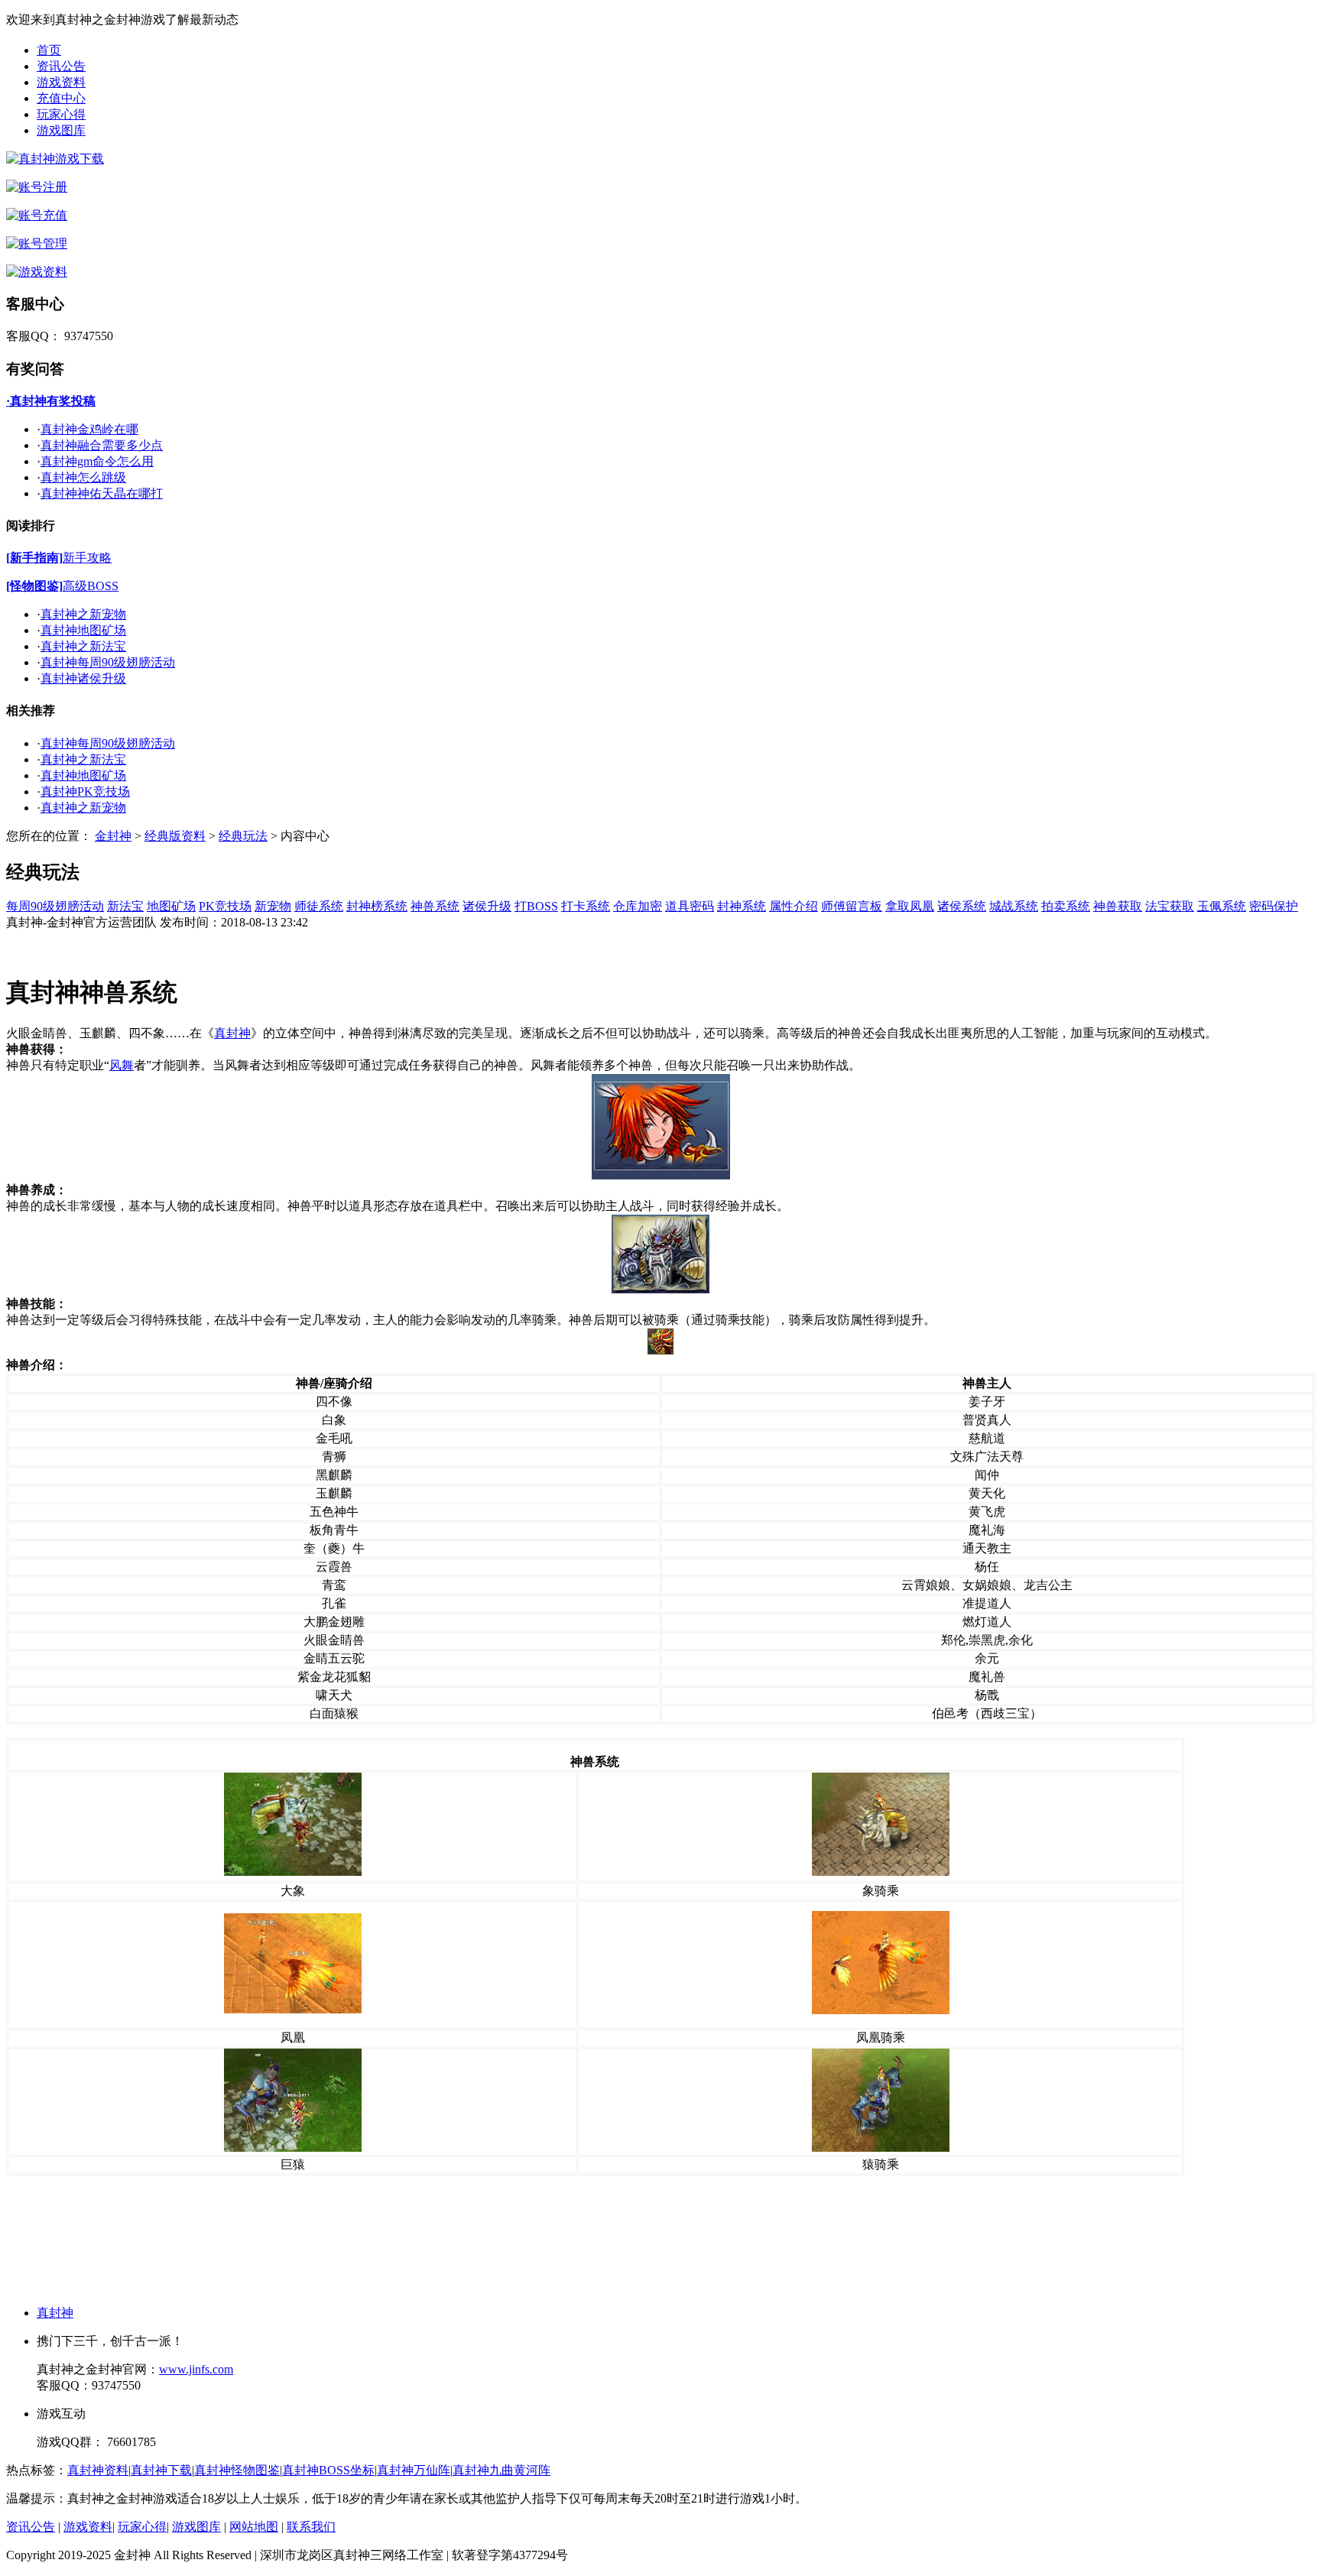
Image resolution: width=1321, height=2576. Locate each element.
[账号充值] (37, 215)
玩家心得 (61, 114)
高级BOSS (91, 586)
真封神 (55, 2313)
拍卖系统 (1066, 906)
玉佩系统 (1222, 906)
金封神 (113, 836)
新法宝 (125, 906)
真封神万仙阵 (414, 2470)
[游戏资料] (37, 272)
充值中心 (61, 98)
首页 (49, 50)
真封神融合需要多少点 (102, 445)
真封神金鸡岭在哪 (89, 429)
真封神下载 (161, 2470)
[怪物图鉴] (34, 586)
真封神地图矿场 (83, 630)
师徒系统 (319, 906)
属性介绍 (794, 906)
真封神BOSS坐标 (328, 2470)
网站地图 (254, 2527)
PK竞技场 (225, 906)
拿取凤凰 (910, 906)
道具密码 (690, 906)
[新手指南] (34, 558)
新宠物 (273, 906)
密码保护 (1274, 906)
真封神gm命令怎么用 (97, 461)
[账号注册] (37, 187)
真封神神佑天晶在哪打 (102, 493)
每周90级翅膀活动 (55, 906)
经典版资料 (175, 836)
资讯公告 (61, 66)
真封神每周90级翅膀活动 (108, 662)
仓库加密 (638, 906)
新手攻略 (87, 558)
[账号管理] (37, 243)
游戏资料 (61, 82)
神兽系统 (435, 906)
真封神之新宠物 (83, 614)
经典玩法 (243, 836)
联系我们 (311, 2527)
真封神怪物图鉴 (237, 2470)
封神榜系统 (377, 906)
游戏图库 (61, 130)
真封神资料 (98, 2470)
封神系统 (742, 906)
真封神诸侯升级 (83, 678)
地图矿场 (171, 906)
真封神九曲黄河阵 (501, 2470)
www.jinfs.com (196, 2369)
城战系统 (1014, 906)
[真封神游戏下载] (55, 159)
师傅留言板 (852, 906)
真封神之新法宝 (83, 646)
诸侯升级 (487, 906)
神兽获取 (1118, 906)
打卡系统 (586, 906)
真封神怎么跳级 (83, 477)
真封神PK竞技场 (85, 792)
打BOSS (536, 906)
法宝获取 (1170, 906)
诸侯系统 (962, 906)
